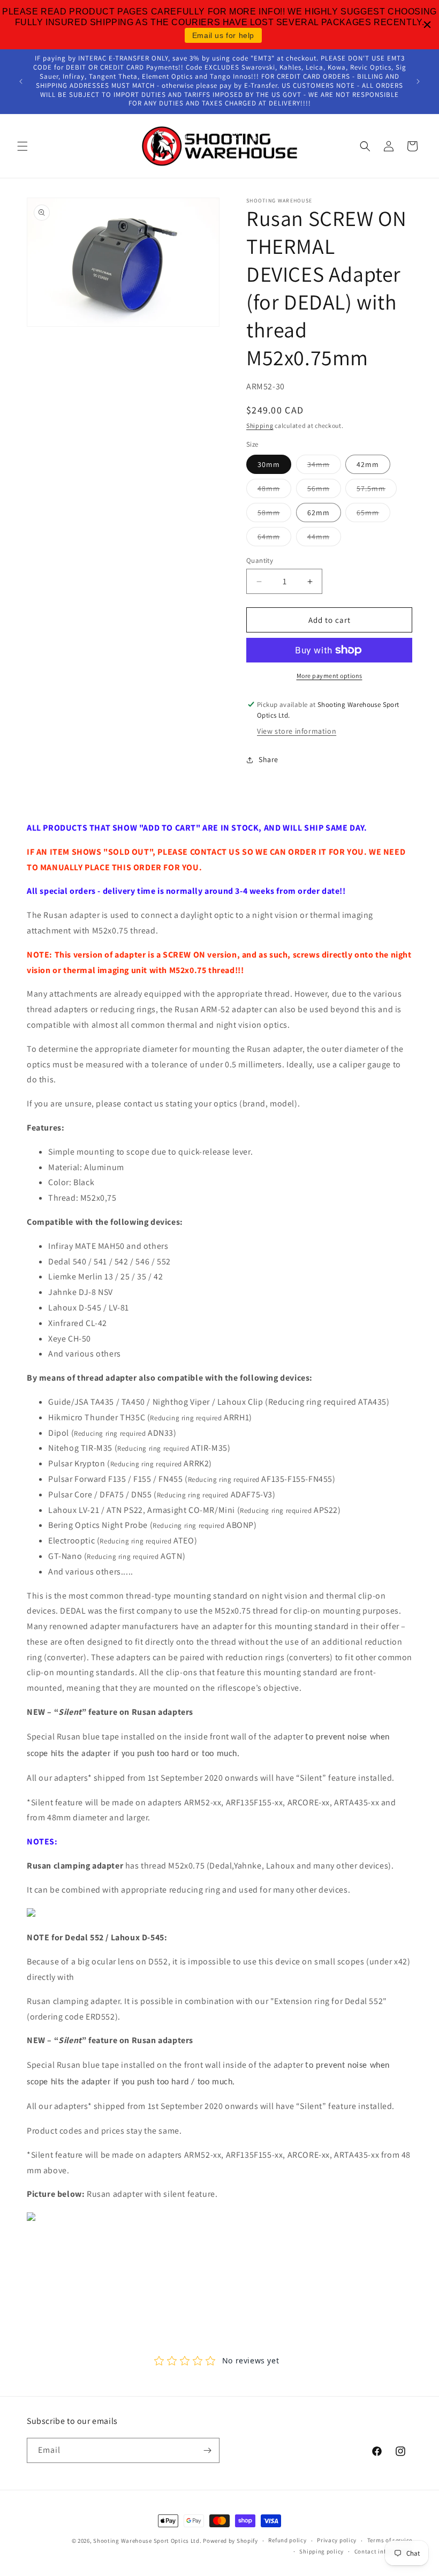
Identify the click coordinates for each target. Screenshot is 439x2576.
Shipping (260, 425)
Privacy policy (337, 2540)
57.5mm (377, 491)
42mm (368, 464)
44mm (324, 539)
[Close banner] (427, 25)
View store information (297, 731)
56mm (324, 491)
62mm (319, 513)
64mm (274, 539)
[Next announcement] (418, 81)
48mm (274, 491)
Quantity (260, 560)
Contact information (383, 2551)
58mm (274, 515)
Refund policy (287, 2540)
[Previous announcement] (21, 81)
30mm (269, 464)
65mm (373, 515)
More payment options (330, 676)
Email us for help (223, 35)
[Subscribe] (207, 2450)
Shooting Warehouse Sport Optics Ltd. (147, 2541)
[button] (22, 146)
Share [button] (268, 759)
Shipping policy (321, 2551)
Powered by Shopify (230, 2541)
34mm (324, 466)
